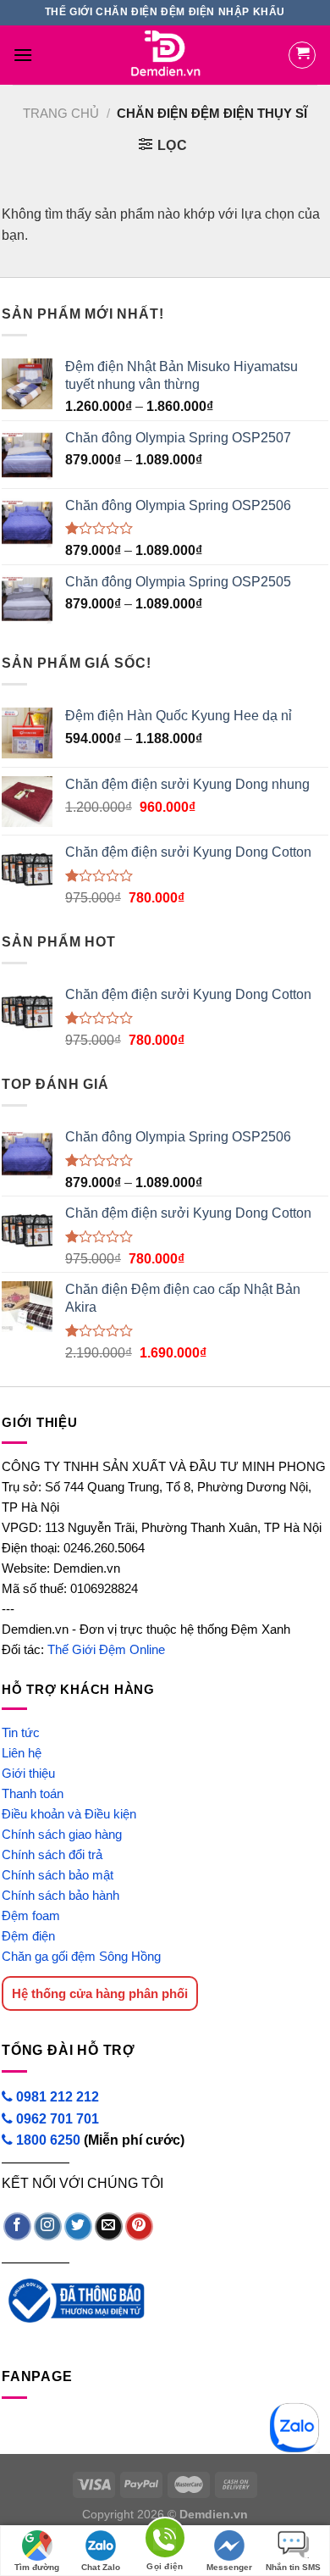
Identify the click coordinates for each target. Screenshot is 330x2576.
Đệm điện (28, 1936)
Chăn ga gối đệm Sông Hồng (81, 1956)
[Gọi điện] (165, 2541)
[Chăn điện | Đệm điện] (165, 55)
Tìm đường (37, 2567)
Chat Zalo (101, 2567)
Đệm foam (31, 1915)
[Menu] (23, 55)
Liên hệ (22, 1753)
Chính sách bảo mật (58, 1875)
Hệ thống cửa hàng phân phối (100, 1993)
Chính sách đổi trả (52, 1854)
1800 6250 (48, 2140)
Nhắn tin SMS (293, 2567)
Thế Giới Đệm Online (106, 1649)
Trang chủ (61, 113)
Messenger (229, 2567)
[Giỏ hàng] (302, 55)
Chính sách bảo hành (60, 1895)
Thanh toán (33, 1793)
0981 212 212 (56, 2097)
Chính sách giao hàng (62, 1834)
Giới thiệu (28, 1773)
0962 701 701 (56, 2119)
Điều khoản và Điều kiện (69, 1814)
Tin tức (21, 1732)
